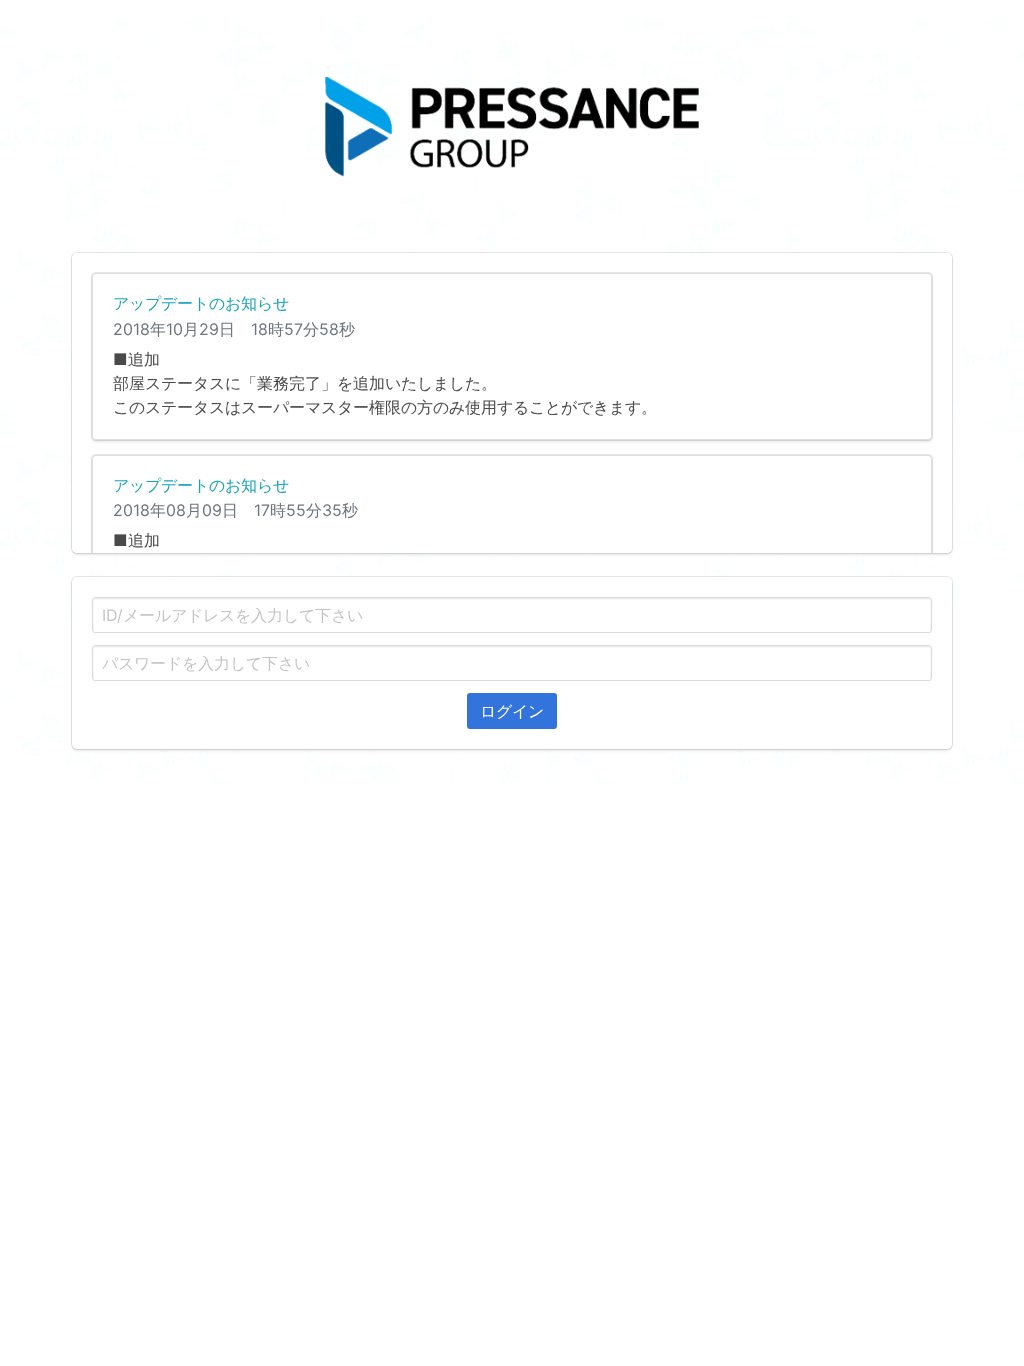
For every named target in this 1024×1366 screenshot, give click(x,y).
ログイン (512, 711)
